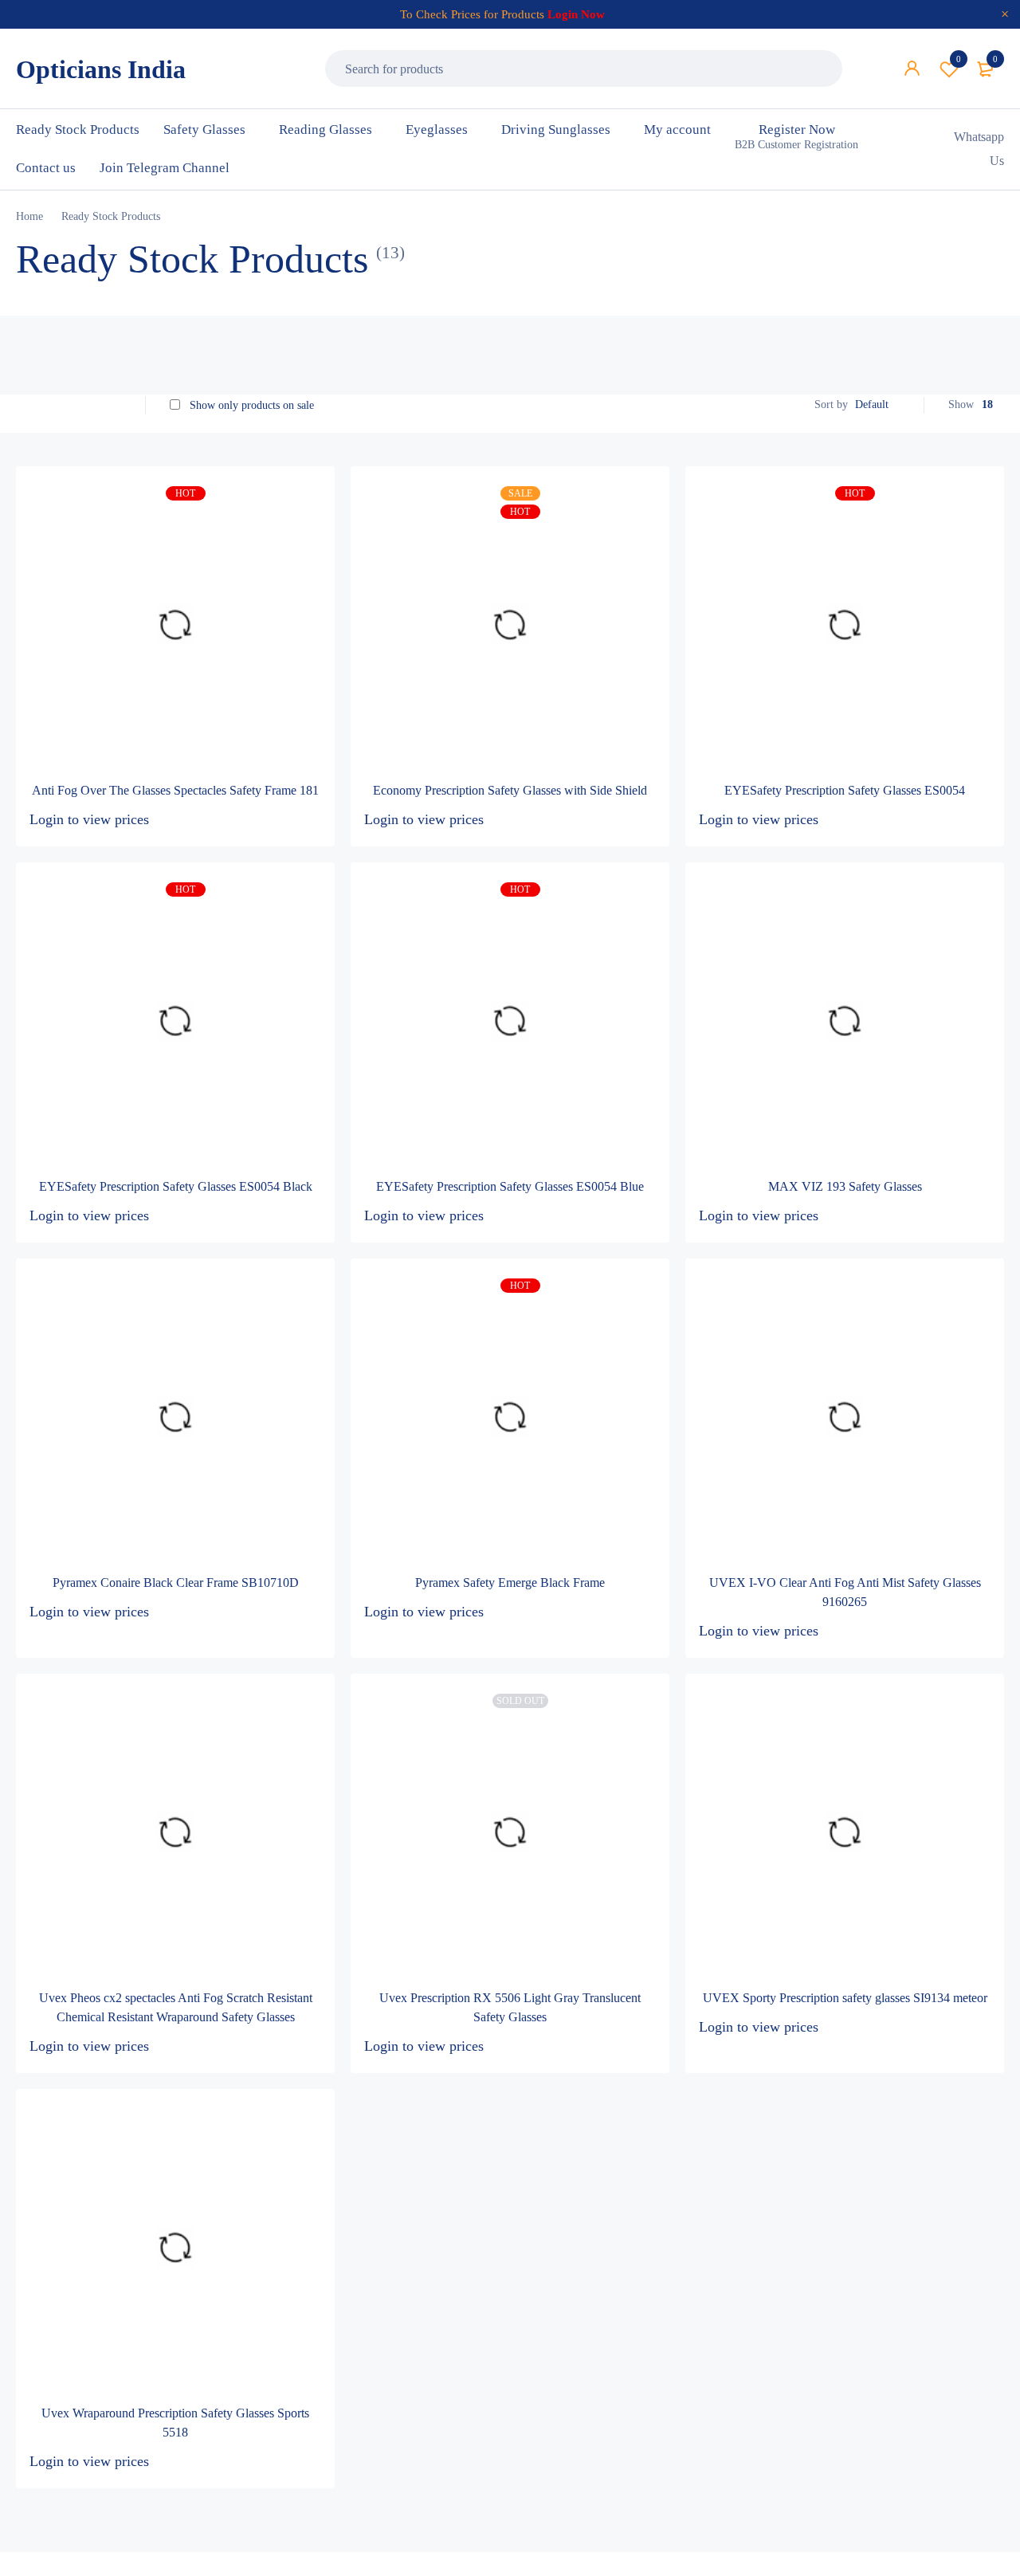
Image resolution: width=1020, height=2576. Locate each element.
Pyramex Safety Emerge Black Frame (510, 1583)
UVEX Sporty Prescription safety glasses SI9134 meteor (845, 1998)
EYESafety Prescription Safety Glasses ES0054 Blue (510, 1186)
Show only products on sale (250, 405)
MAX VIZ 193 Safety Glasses (845, 1186)
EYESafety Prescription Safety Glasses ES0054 (845, 790)
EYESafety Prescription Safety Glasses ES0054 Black (176, 1186)
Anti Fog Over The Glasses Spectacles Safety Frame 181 (175, 790)
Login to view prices (89, 819)
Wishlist (959, 59)
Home (29, 216)
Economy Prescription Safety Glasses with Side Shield (510, 790)
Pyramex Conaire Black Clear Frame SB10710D (176, 1583)
